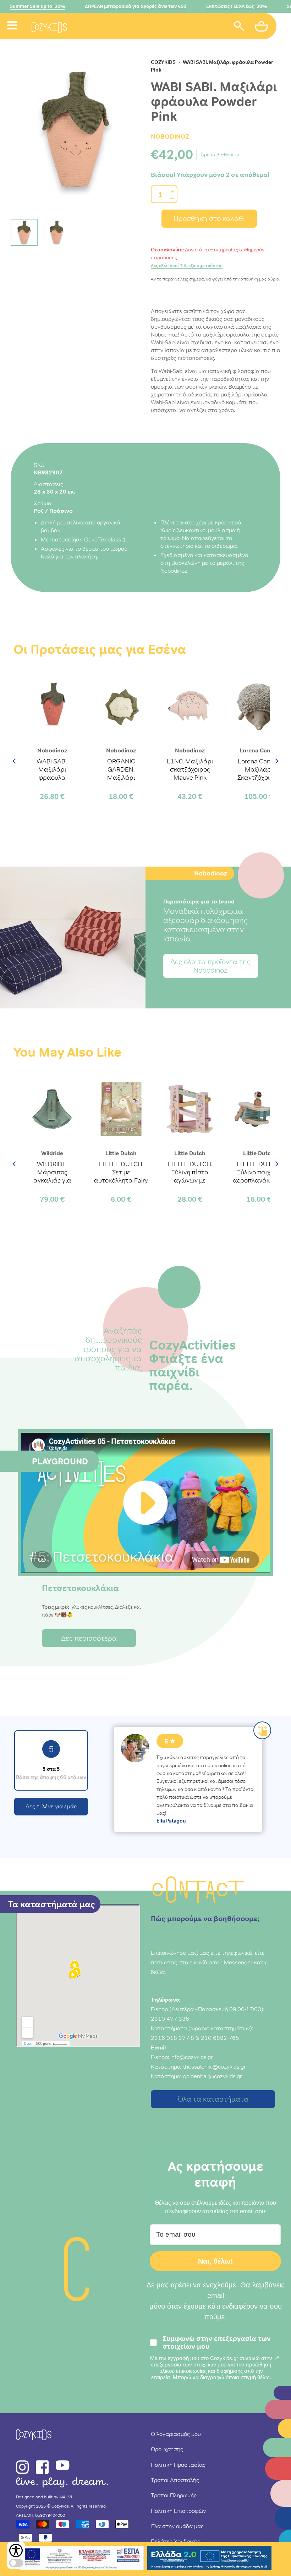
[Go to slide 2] (56, 232)
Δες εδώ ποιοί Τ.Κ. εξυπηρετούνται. (187, 266)
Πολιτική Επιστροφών (178, 2511)
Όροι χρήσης (167, 2449)
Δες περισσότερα (89, 1638)
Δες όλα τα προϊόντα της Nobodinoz (210, 966)
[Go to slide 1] (24, 232)
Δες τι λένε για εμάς (51, 1806)
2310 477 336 (170, 2019)
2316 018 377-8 (172, 2038)
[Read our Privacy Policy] (277, 2358)
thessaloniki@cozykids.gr (215, 2066)
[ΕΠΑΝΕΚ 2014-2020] (82, 2559)
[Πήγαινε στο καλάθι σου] (262, 27)
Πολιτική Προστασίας (178, 2465)
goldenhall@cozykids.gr (213, 2076)
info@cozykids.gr (192, 2057)
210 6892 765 (220, 2038)
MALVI (66, 2497)
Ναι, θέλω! (216, 2261)
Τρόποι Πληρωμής (174, 2495)
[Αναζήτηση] (239, 27)
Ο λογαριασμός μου (176, 2434)
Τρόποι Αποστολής (175, 2480)
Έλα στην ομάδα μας (177, 2526)
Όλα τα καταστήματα (213, 2099)
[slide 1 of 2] (75, 130)
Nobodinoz (170, 136)
